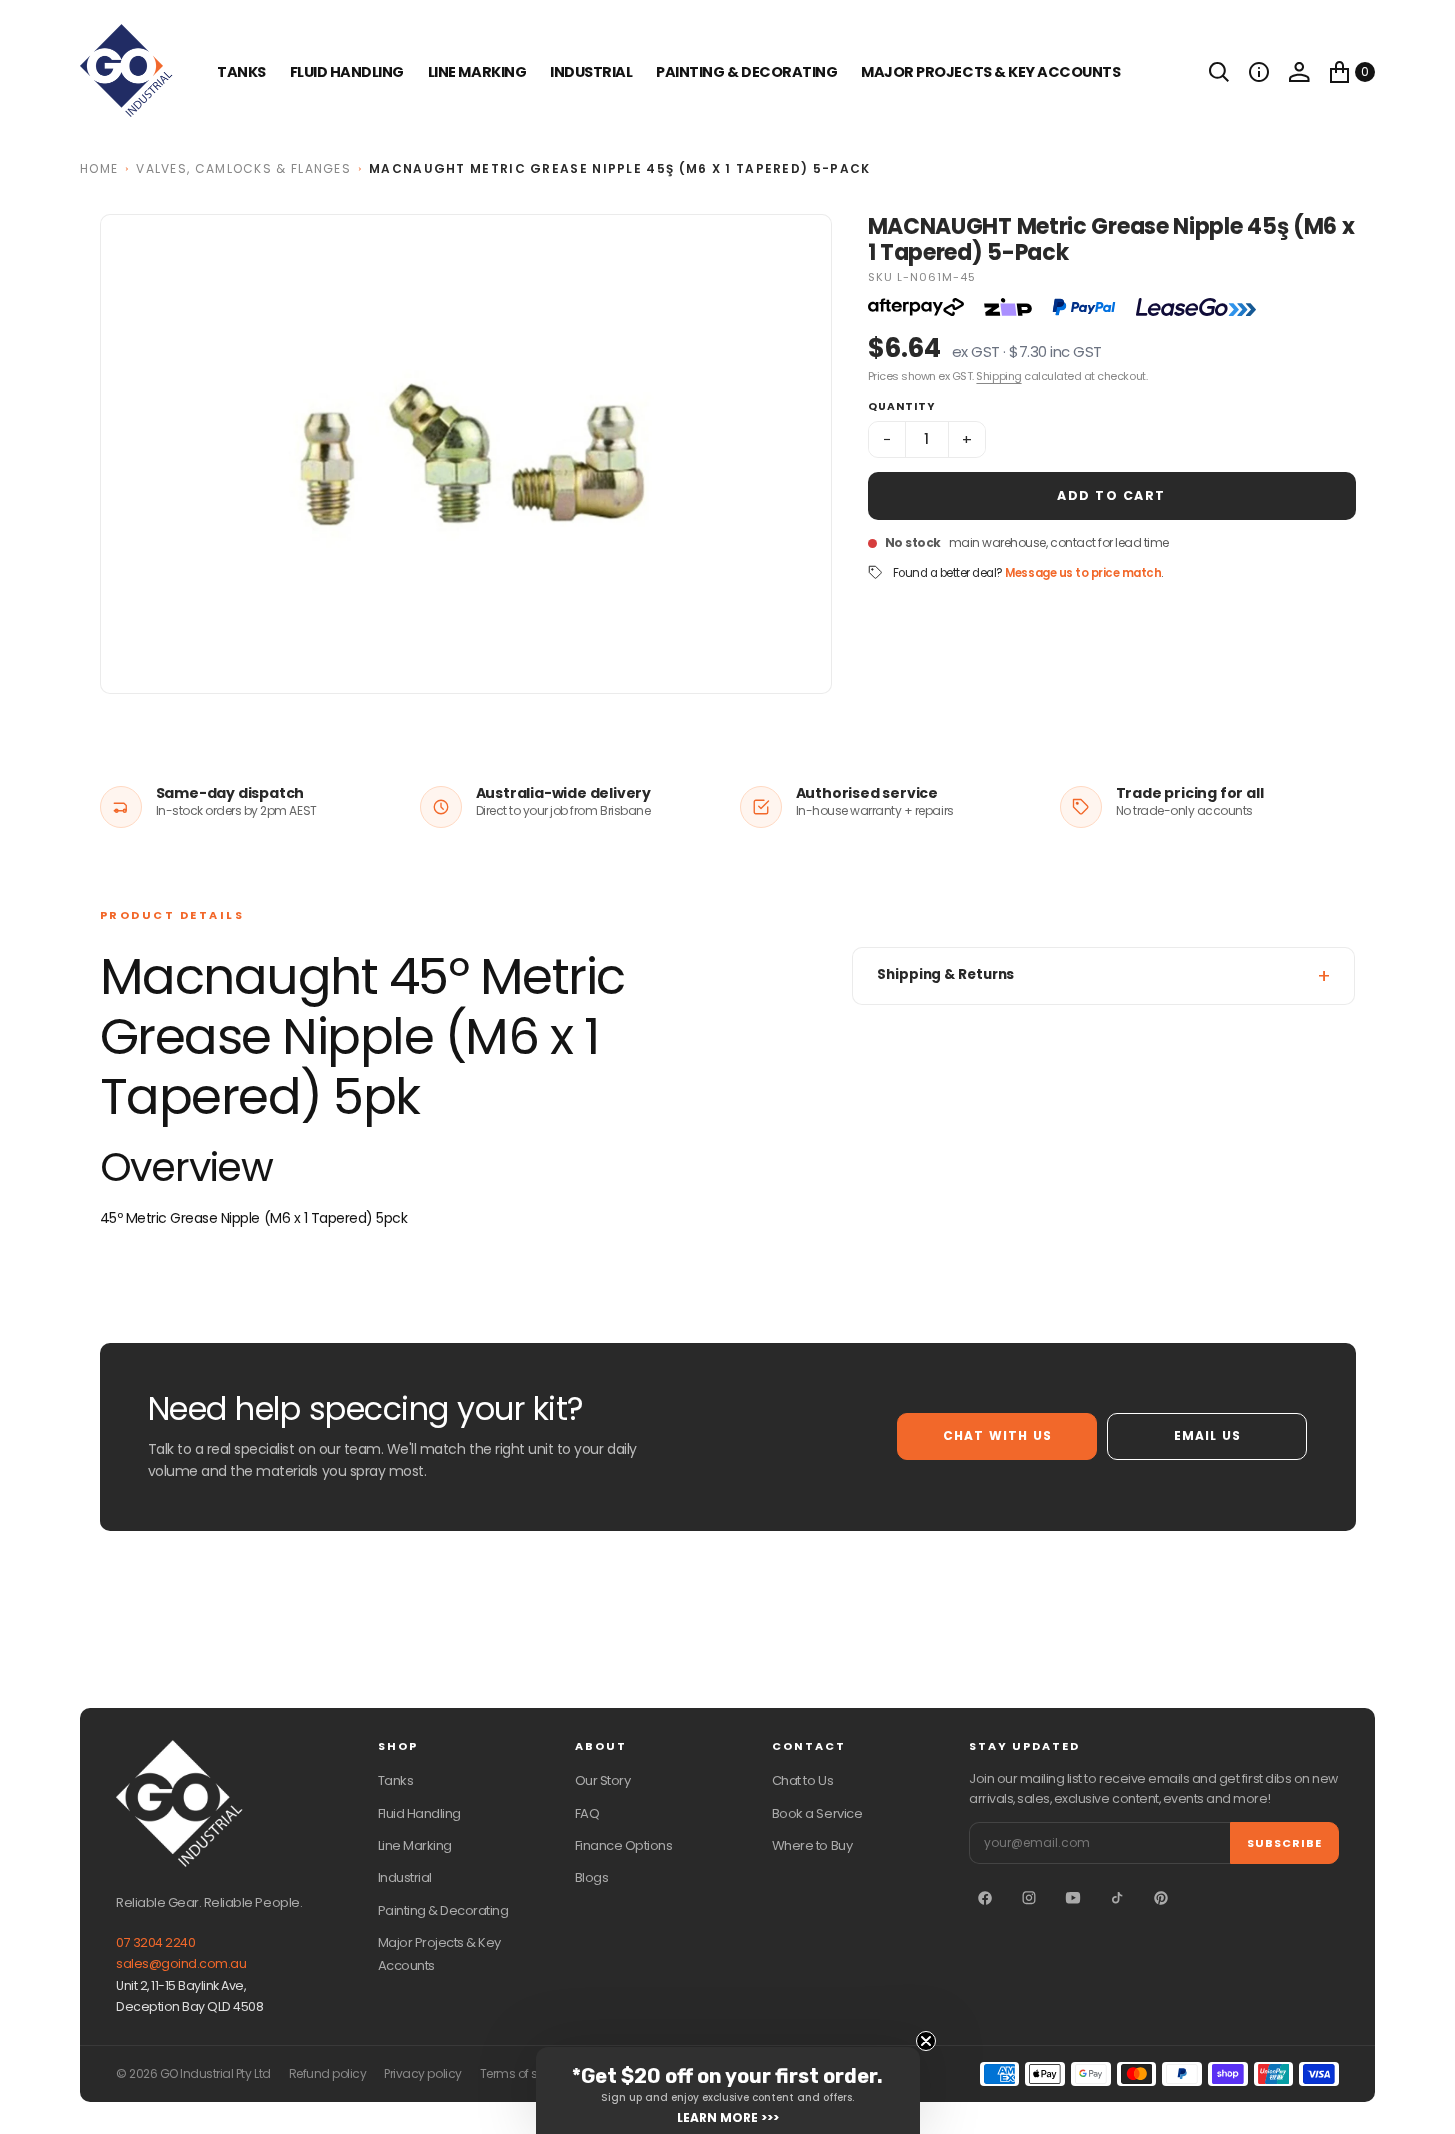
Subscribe (1284, 1843)
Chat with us (997, 1435)
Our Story (603, 1780)
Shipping (998, 376)
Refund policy (328, 2074)
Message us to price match (1083, 573)
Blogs (592, 1877)
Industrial (591, 72)
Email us (1208, 1435)
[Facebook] (985, 1898)
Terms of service (525, 2074)
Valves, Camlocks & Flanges (243, 168)
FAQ (587, 1813)
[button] (1259, 72)
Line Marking (477, 72)
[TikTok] (1117, 1898)
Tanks (396, 1780)
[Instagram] (1029, 1898)
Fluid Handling (347, 72)
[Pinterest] (1161, 1898)
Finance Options (624, 1845)
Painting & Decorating (746, 72)
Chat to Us (802, 1780)
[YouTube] (1073, 1898)
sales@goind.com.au (181, 1963)
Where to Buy (812, 1845)
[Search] (1219, 72)
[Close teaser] (926, 2041)
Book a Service (817, 1813)
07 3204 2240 (155, 1942)
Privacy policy (422, 2074)
